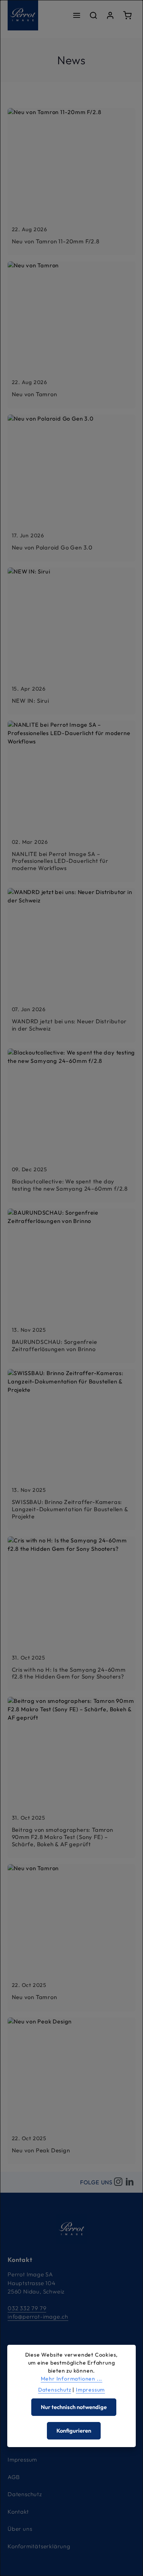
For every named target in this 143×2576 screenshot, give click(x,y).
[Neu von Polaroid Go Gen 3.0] (71, 488)
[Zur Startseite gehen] (23, 15)
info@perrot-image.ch (38, 2316)
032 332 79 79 (27, 2308)
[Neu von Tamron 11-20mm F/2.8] (71, 182)
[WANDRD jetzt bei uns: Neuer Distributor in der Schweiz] (71, 965)
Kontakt (18, 2512)
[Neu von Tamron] (71, 335)
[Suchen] (93, 15)
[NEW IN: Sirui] (71, 641)
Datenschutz (25, 2494)
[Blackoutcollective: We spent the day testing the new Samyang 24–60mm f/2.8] (71, 1126)
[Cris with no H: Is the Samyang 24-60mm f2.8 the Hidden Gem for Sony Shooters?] (71, 1614)
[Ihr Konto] (110, 15)
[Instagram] (118, 2182)
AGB (14, 2477)
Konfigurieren (74, 2431)
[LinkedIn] (130, 2182)
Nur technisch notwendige (74, 2407)
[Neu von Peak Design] (71, 2091)
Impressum (22, 2459)
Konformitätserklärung (39, 2546)
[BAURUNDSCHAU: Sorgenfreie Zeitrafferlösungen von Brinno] (71, 1286)
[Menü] (77, 15)
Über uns (20, 2529)
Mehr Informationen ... (72, 2379)
